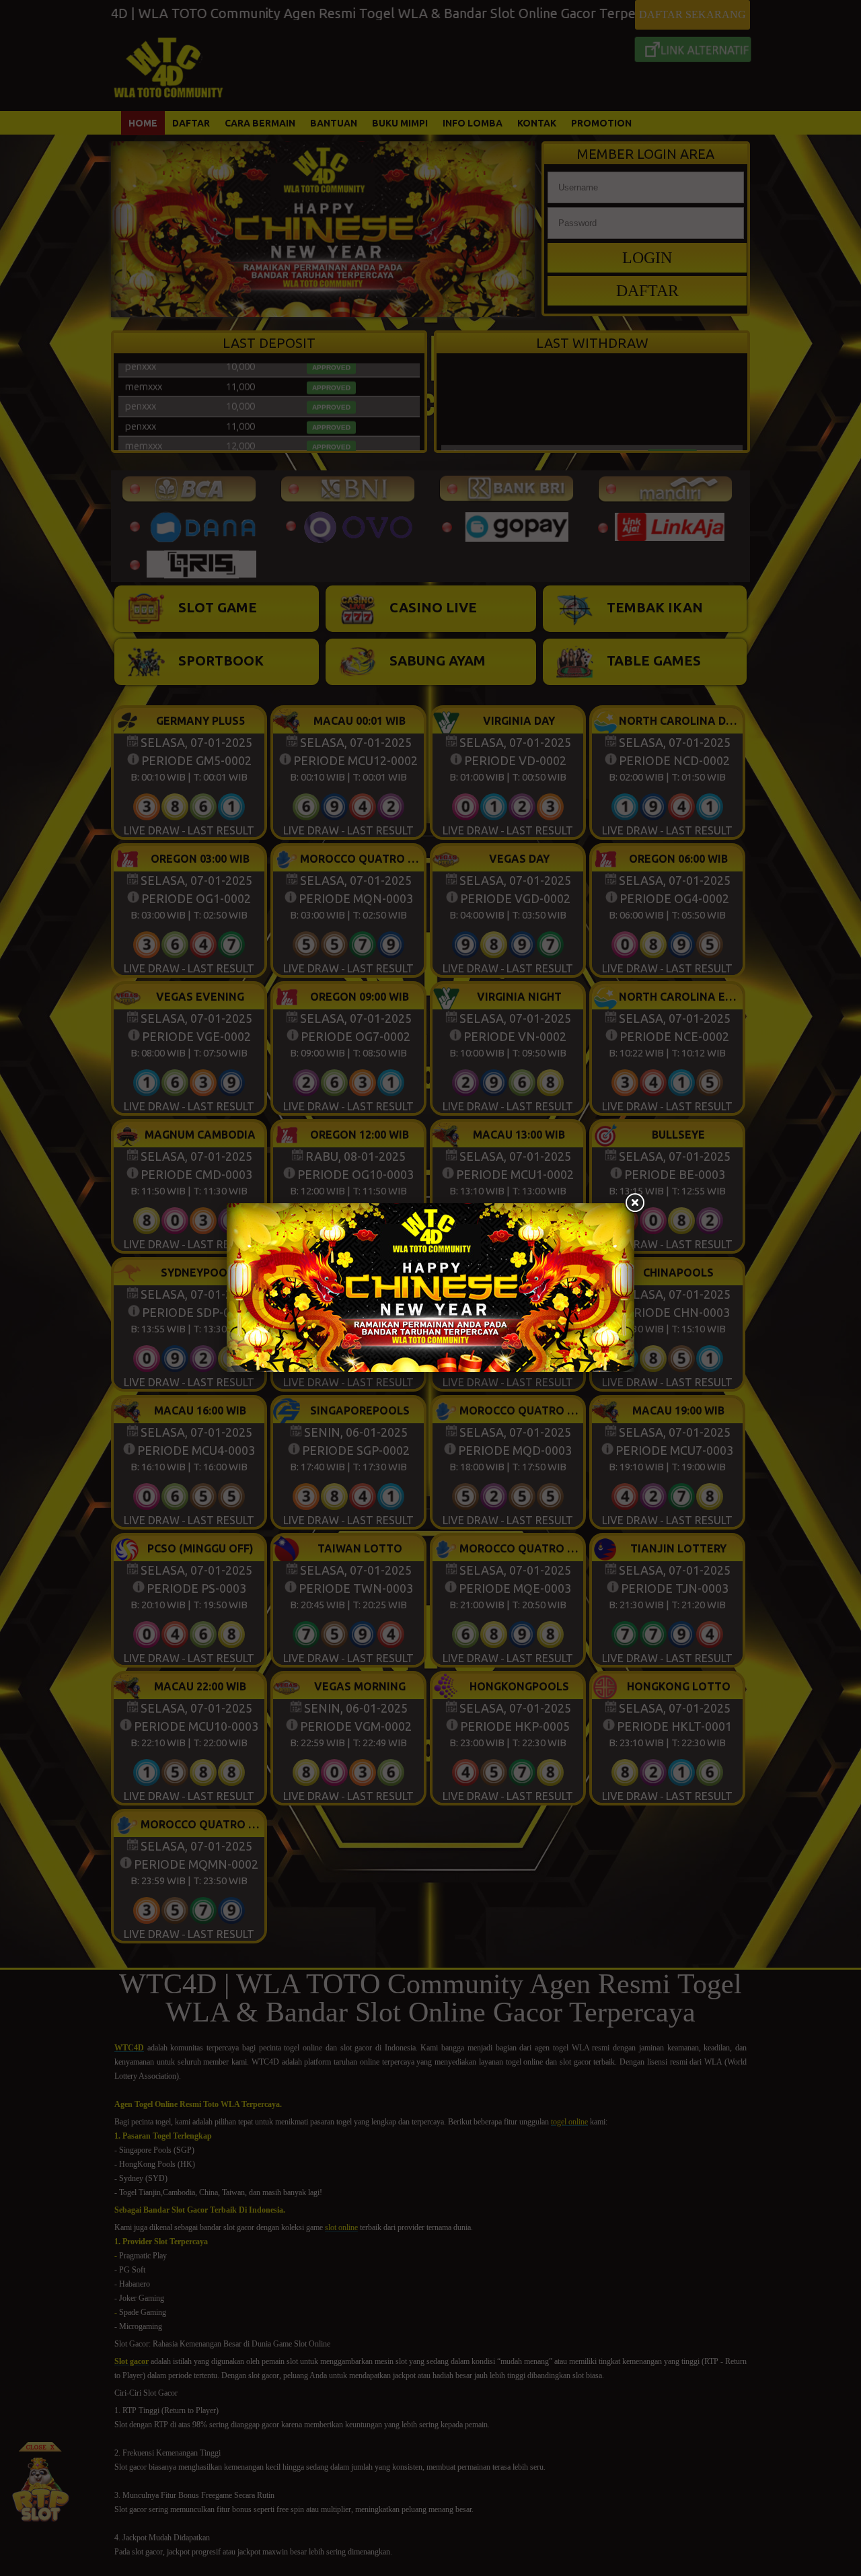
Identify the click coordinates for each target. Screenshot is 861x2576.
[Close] (634, 1203)
